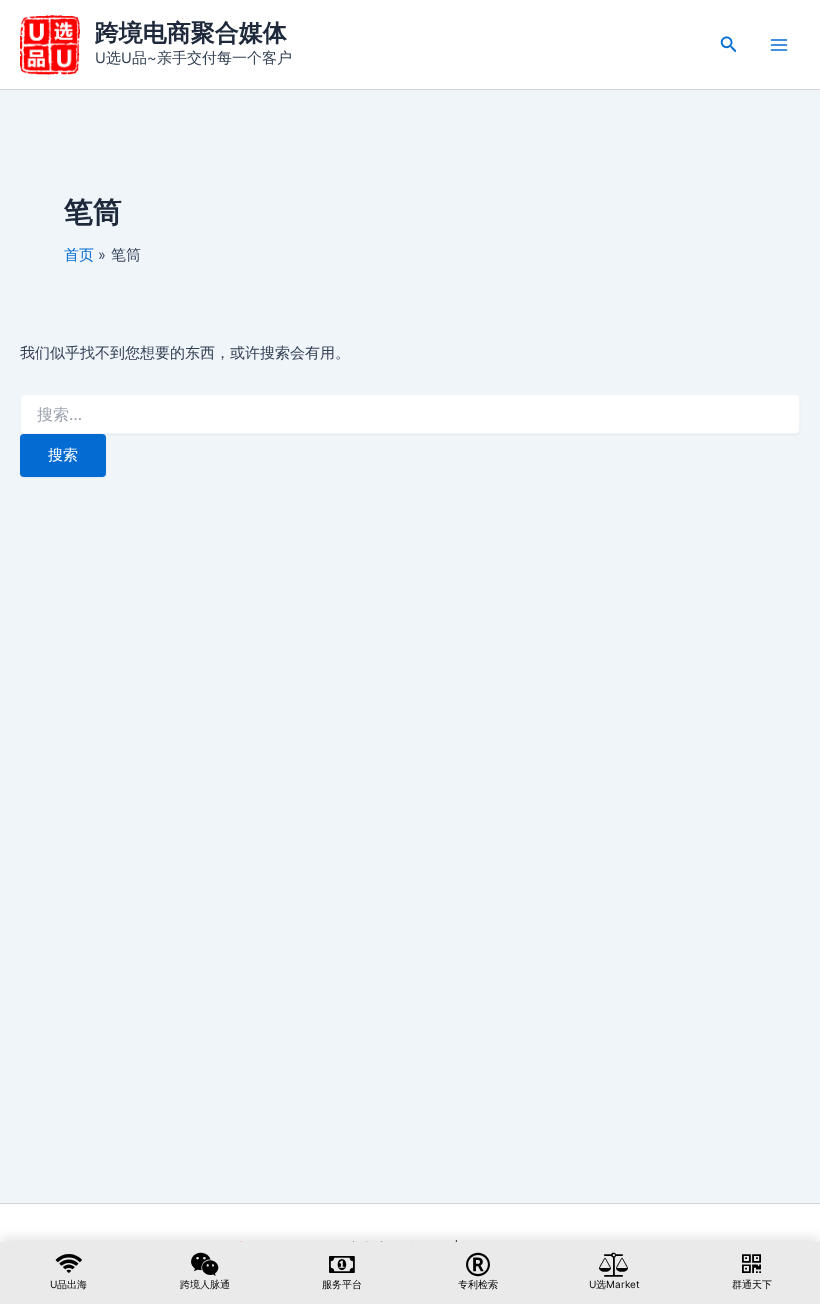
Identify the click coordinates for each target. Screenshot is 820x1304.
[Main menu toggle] (779, 45)
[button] (729, 44)
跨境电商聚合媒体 (191, 32)
